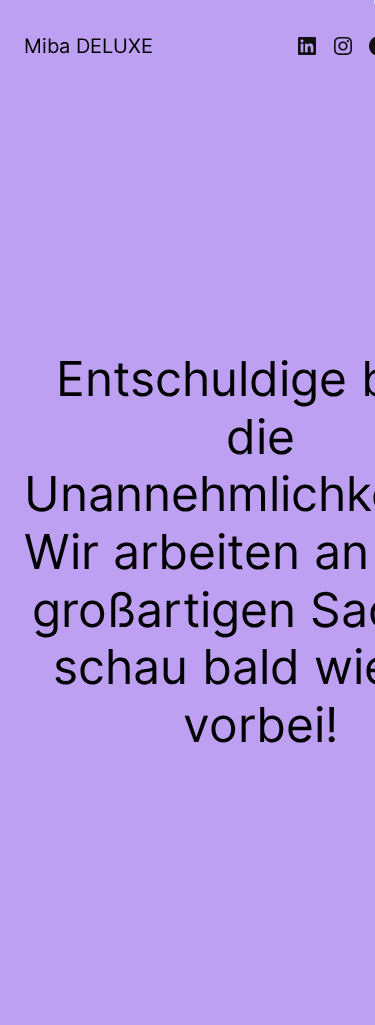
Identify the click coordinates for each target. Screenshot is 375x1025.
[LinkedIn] (307, 46)
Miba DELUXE (88, 46)
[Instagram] (343, 46)
